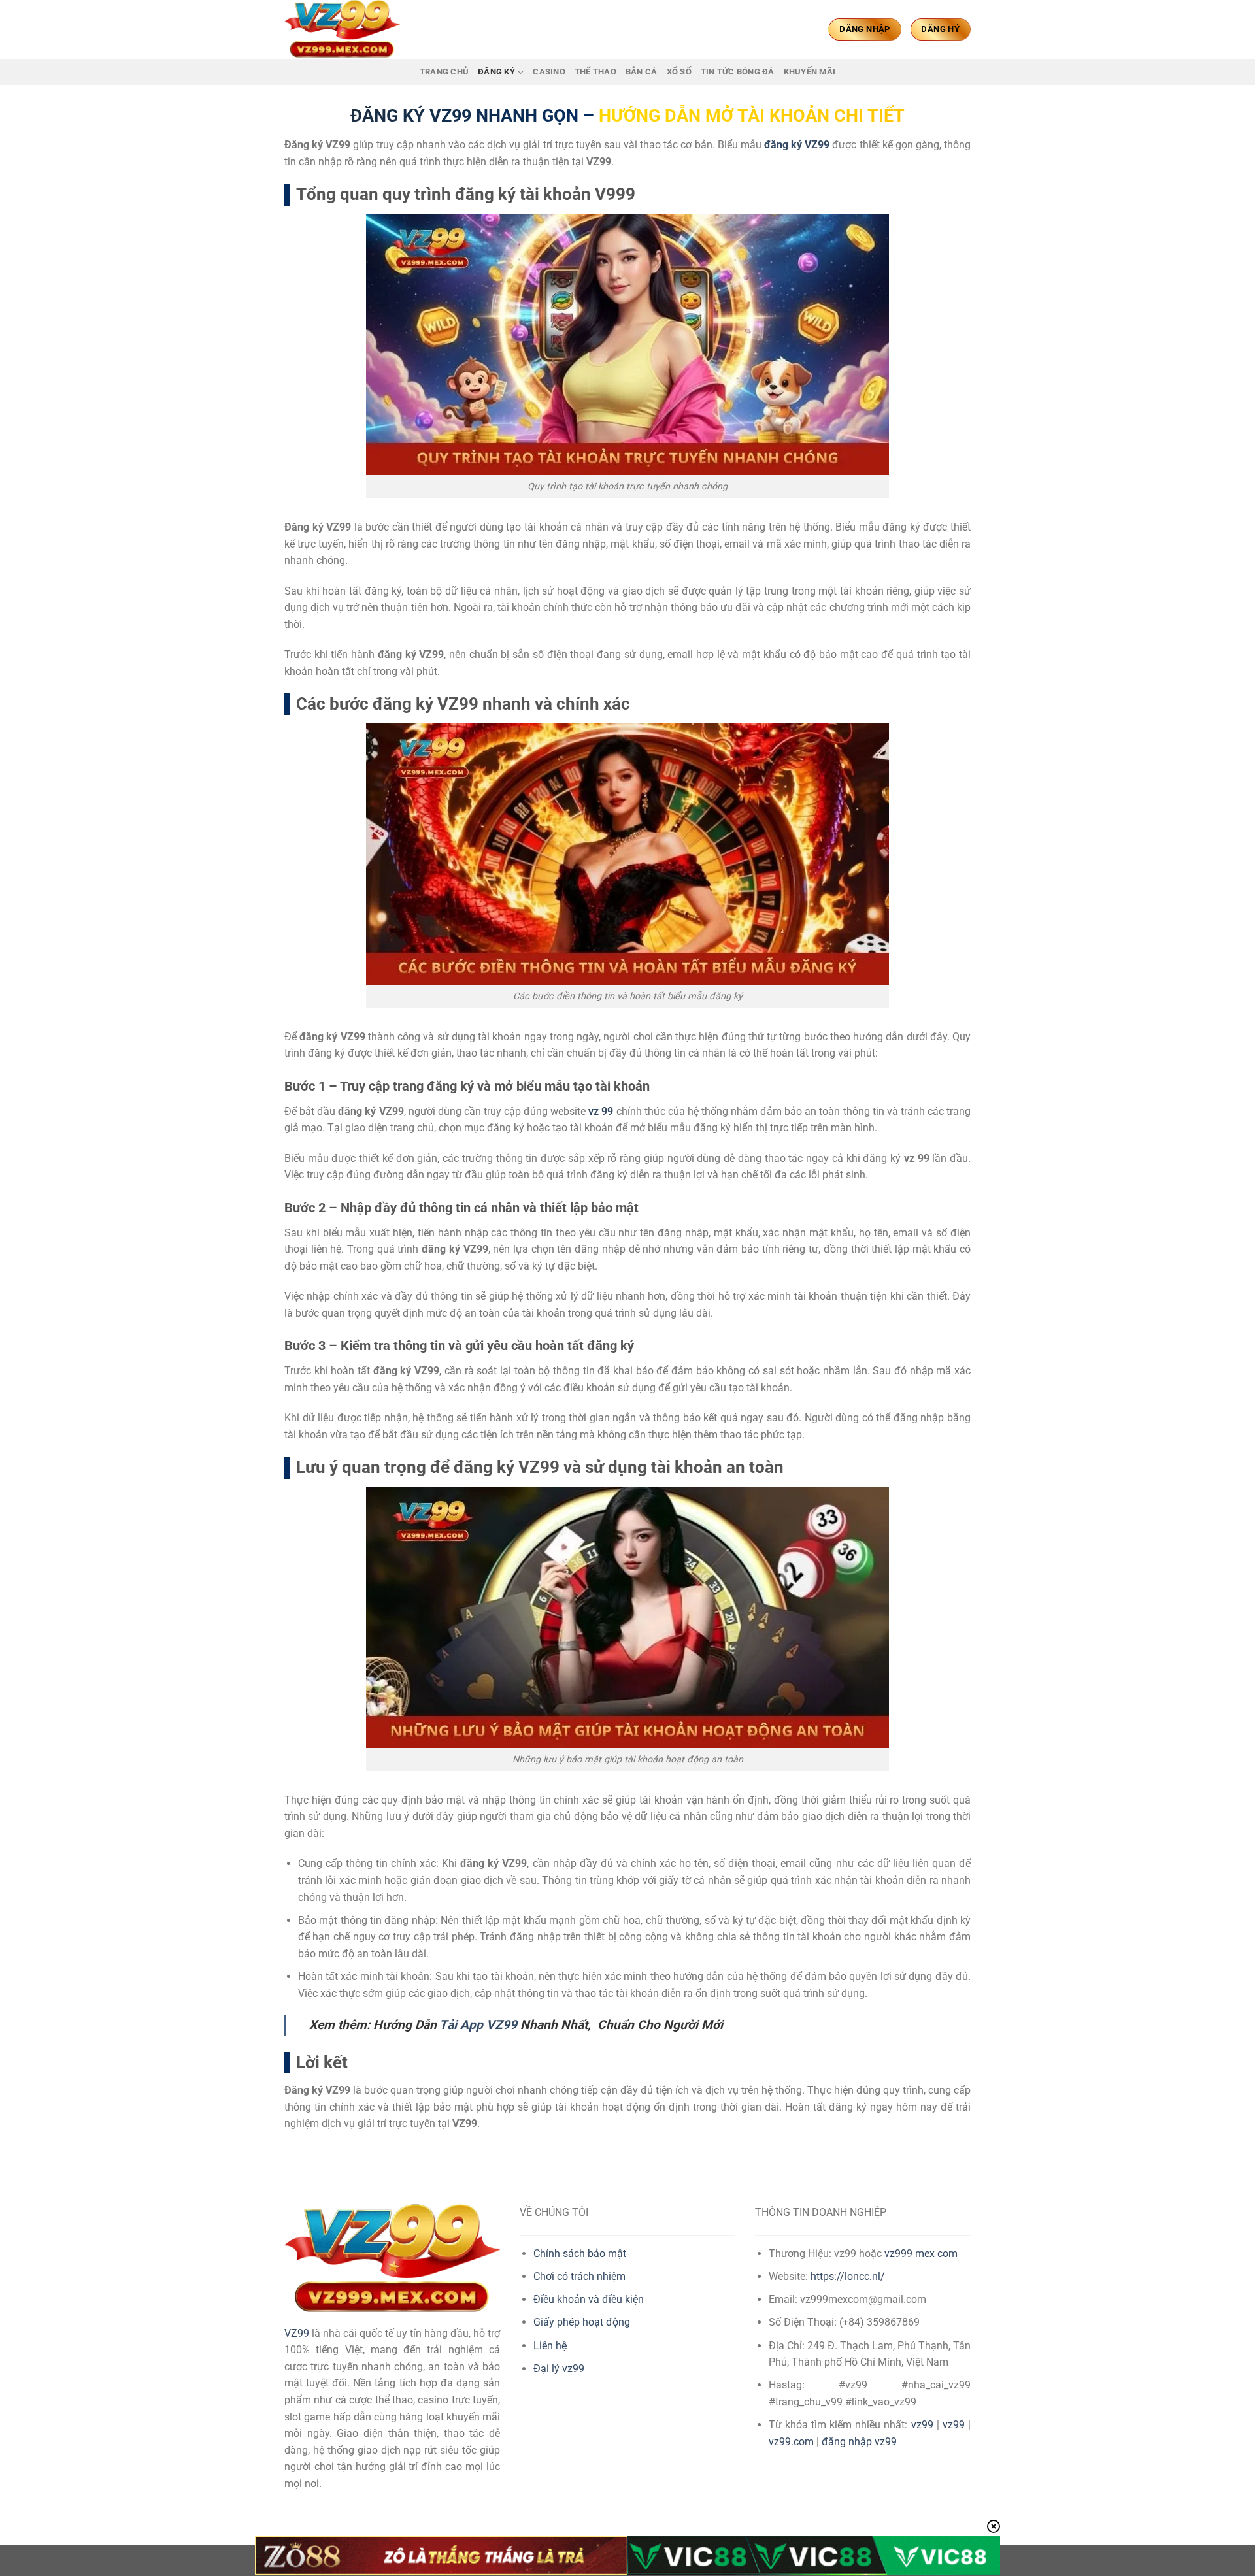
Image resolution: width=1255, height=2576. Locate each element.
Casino (549, 72)
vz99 (922, 2425)
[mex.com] (350, 29)
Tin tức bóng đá (738, 72)
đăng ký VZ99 (797, 145)
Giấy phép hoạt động (582, 2322)
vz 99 (601, 1111)
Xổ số (679, 72)
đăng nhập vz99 (859, 2442)
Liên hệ (550, 2346)
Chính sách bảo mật (580, 2254)
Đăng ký (496, 72)
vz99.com (791, 2442)
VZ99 (297, 2333)
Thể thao (595, 72)
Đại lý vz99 (559, 2369)
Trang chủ (444, 72)
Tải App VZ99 (478, 2025)
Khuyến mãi (810, 72)
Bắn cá (642, 72)
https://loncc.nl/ (848, 2276)
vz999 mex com (921, 2254)
